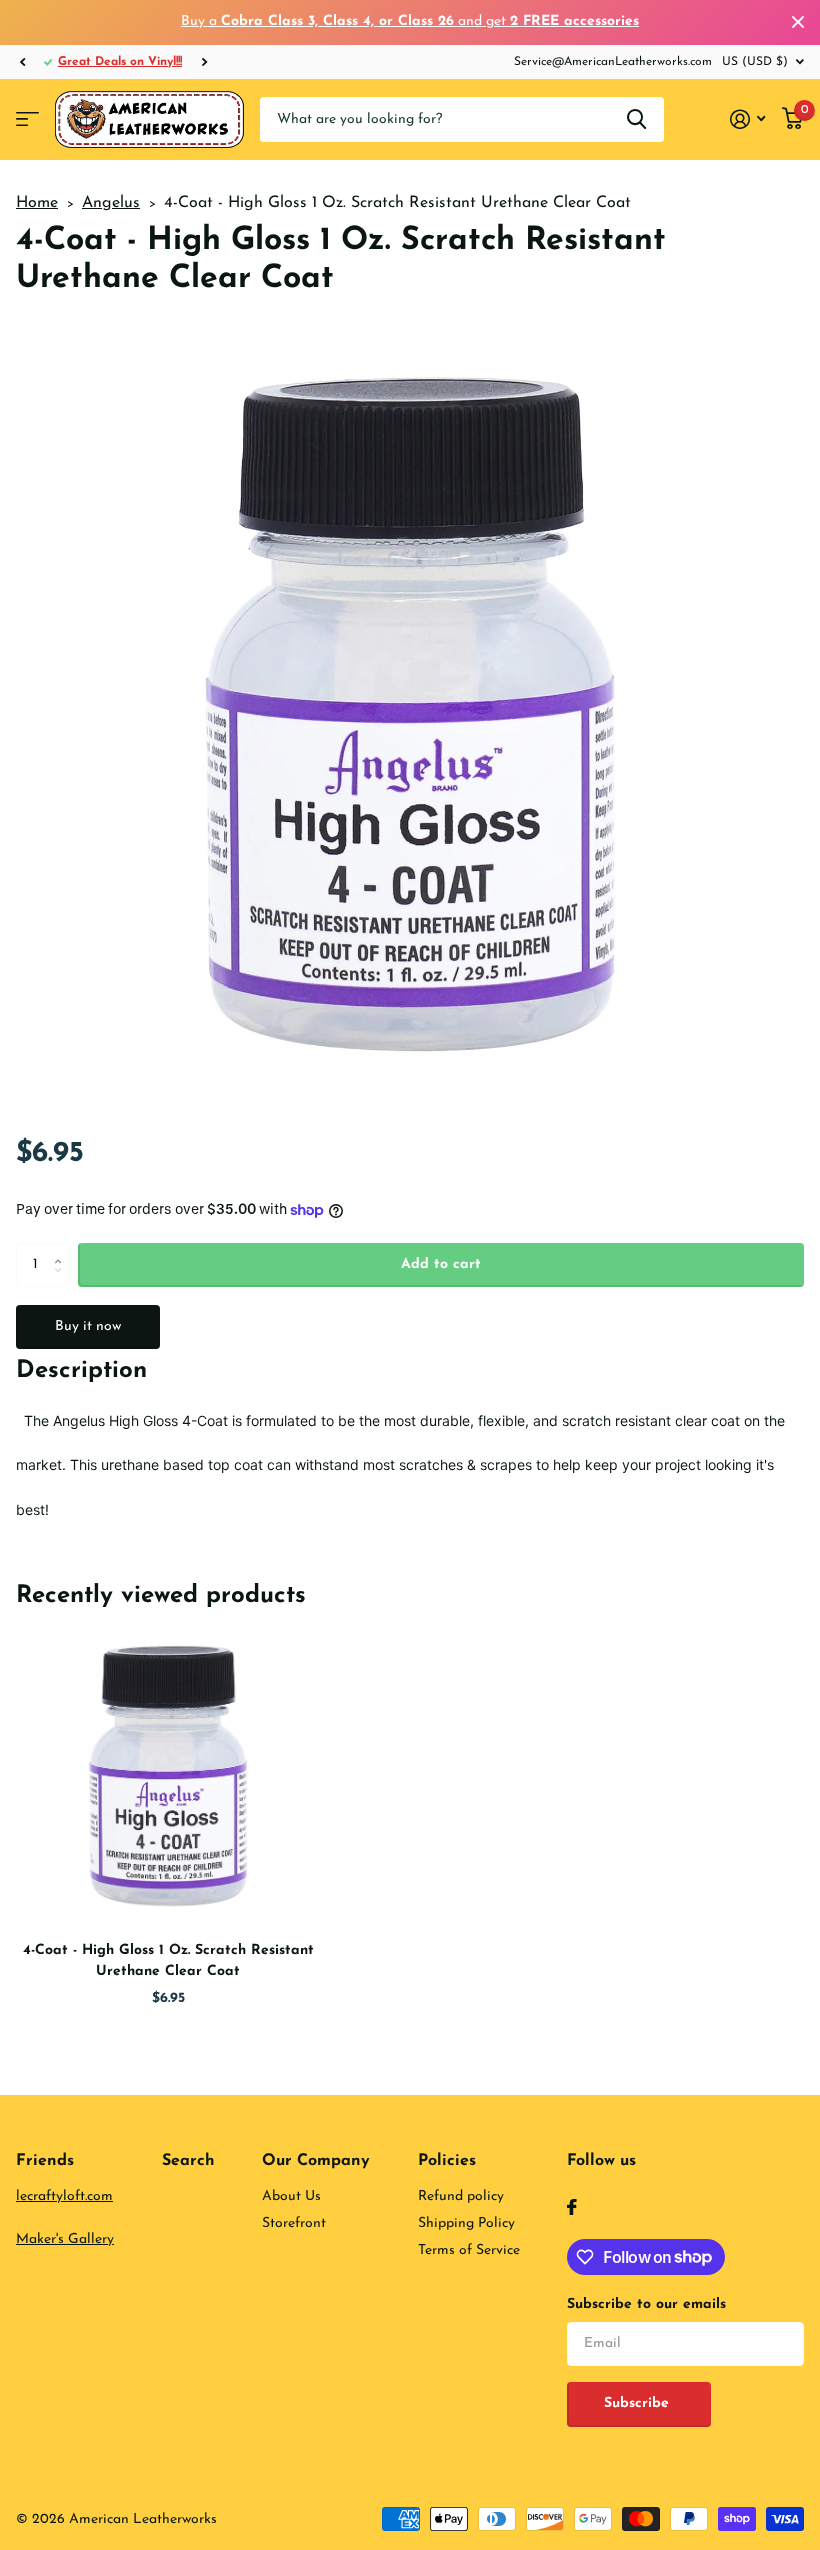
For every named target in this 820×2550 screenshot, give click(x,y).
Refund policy (461, 2196)
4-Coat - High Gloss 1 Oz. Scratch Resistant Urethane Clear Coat (168, 1961)
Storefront (294, 2223)
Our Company (316, 2161)
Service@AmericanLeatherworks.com (613, 62)
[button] (22, 62)
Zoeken (636, 119)
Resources (27, 119)
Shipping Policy (466, 2223)
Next (204, 61)
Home (37, 203)
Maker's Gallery (65, 2239)
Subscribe (639, 2403)
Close (798, 22)
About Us (291, 2196)
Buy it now (88, 1326)
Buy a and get (410, 21)
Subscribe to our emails (646, 2304)
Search (188, 2161)
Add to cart (441, 1264)
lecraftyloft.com (64, 2196)
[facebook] (572, 2207)
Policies (447, 2161)
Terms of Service (469, 2250)
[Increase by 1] (62, 1249)
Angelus (111, 203)
